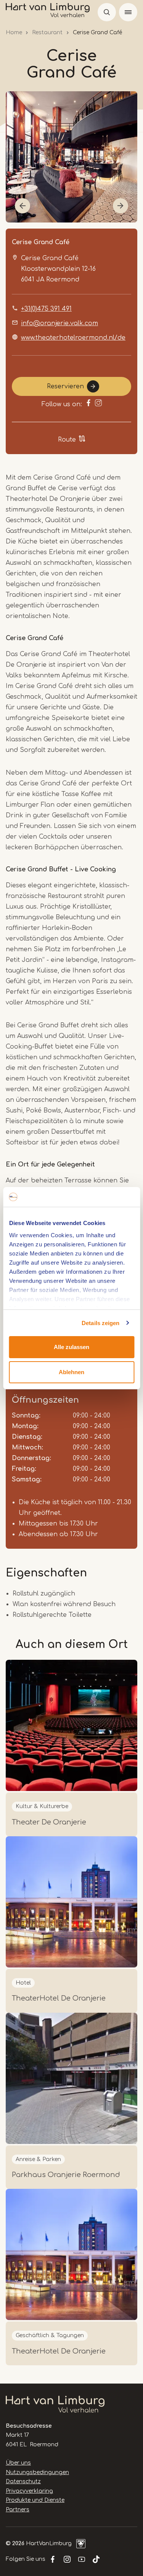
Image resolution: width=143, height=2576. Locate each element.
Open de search (107, 12)
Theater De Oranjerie (49, 1822)
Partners (18, 2510)
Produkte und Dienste (35, 2500)
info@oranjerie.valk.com (59, 323)
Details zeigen (100, 1323)
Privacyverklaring (29, 2491)
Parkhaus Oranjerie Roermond (66, 2175)
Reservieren (65, 386)
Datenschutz (23, 2481)
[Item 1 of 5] (71, 157)
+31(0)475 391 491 (46, 309)
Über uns (18, 2463)
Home (14, 33)
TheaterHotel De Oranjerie (59, 1998)
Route (67, 440)
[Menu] (128, 12)
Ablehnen (71, 1372)
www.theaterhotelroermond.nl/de (73, 338)
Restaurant (47, 33)
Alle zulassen (71, 1347)
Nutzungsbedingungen (37, 2472)
